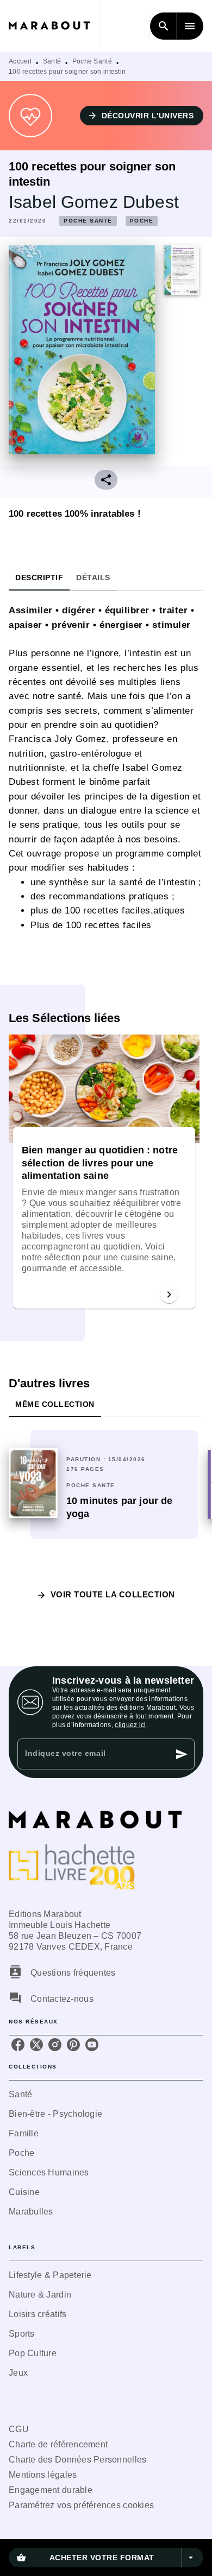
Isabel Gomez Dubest (94, 202)
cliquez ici (130, 1725)
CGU (19, 2429)
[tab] (39, 578)
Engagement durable (51, 2490)
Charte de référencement (58, 2444)
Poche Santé (92, 61)
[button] (142, 116)
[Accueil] (54, 26)
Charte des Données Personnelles (77, 2460)
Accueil (20, 61)
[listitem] (18, 2045)
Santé (52, 61)
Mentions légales (43, 2475)
